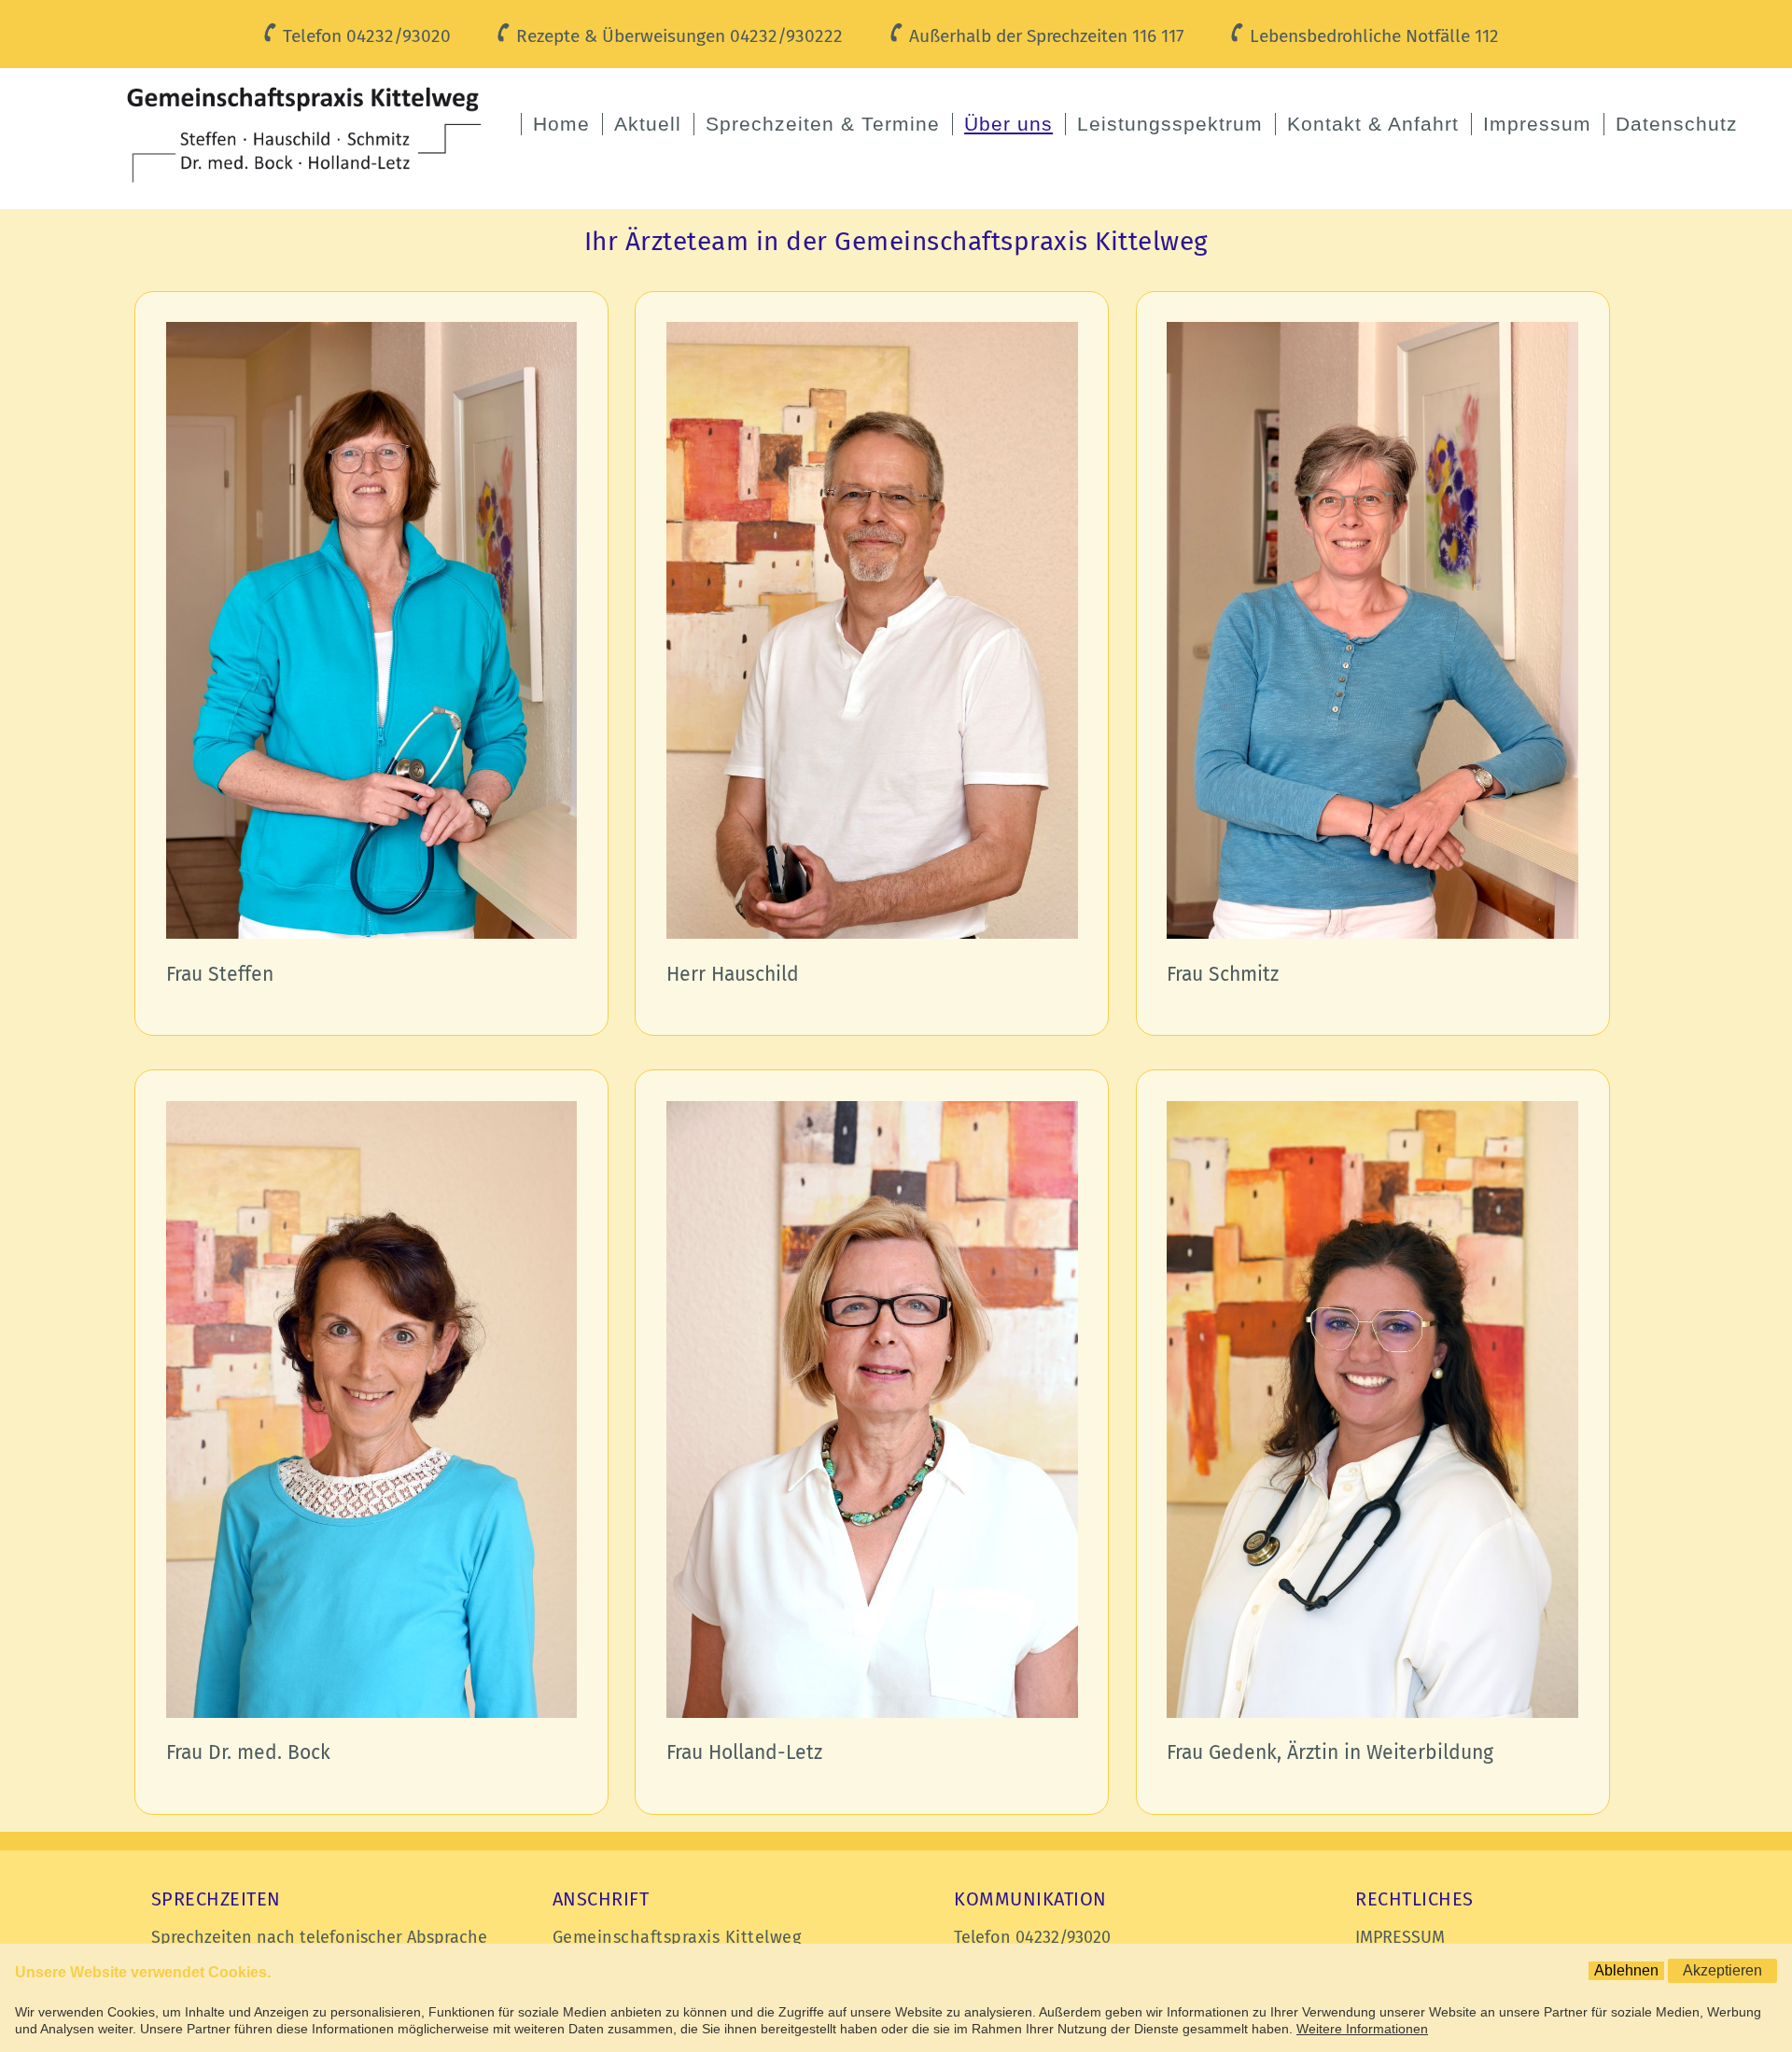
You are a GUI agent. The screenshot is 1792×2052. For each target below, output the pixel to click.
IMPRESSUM (1400, 1937)
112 (1487, 36)
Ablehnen (1626, 1970)
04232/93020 (399, 36)
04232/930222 (786, 36)
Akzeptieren (1722, 1970)
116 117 (1158, 36)
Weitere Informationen (1362, 2029)
